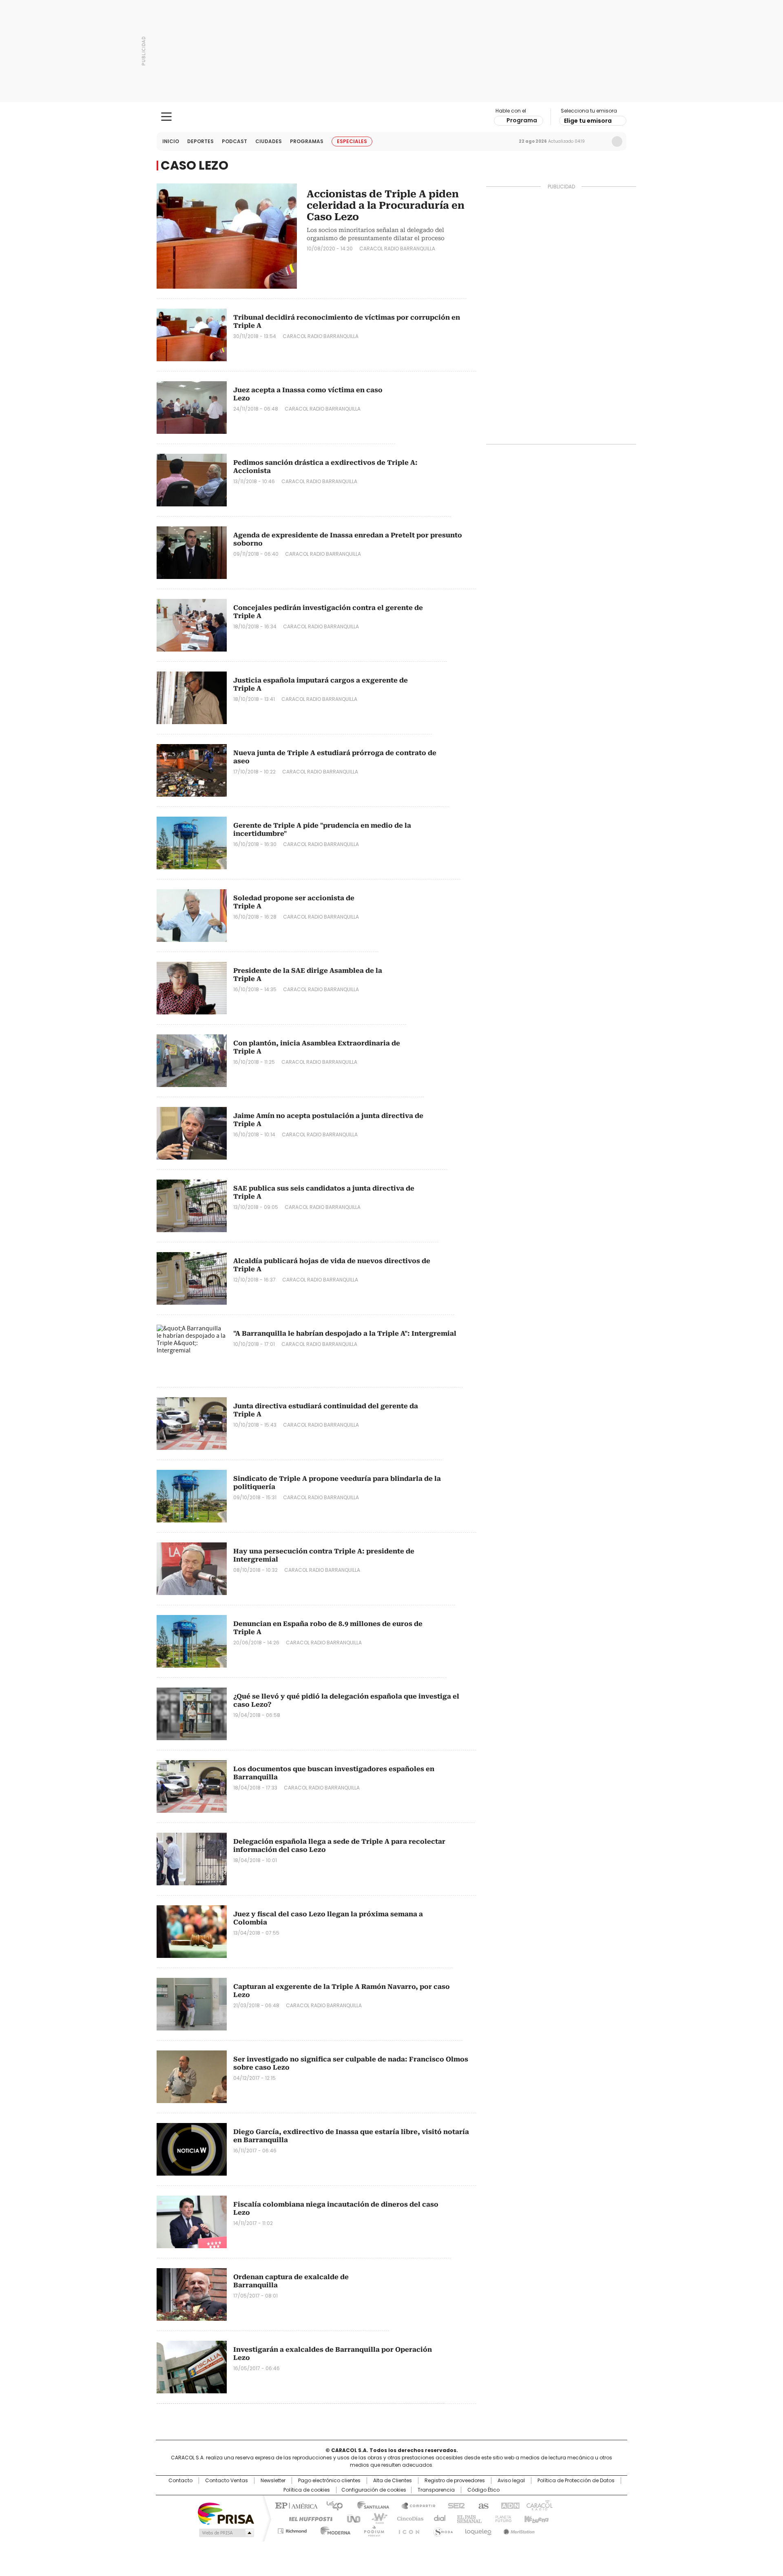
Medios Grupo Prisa (226, 2533)
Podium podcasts (372, 2530)
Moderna (333, 2530)
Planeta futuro (501, 2518)
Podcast (234, 141)
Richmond (292, 2530)
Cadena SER (454, 2505)
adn (509, 2505)
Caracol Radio (392, 117)
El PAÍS (295, 2505)
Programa (522, 120)
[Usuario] (617, 141)
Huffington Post (307, 2518)
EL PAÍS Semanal (467, 2518)
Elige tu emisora (588, 121)
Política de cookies (307, 2490)
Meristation (518, 2530)
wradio (376, 2518)
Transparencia (436, 2490)
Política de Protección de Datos (576, 2481)
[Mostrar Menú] (166, 117)
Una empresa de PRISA (226, 2513)
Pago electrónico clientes (329, 2481)
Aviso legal (511, 2481)
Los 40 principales (331, 2505)
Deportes (200, 141)
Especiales (352, 141)
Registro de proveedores (455, 2481)
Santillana (369, 2505)
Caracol (539, 2505)
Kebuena (535, 2518)
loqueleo (478, 2530)
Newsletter (600, 141)
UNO (351, 2518)
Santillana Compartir (415, 2505)
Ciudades (269, 141)
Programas (307, 141)
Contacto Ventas (227, 2481)
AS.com (482, 2505)
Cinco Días (408, 2518)
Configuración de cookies (374, 2490)
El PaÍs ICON (407, 2530)
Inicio (171, 141)
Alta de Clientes (393, 2481)
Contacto (180, 2481)
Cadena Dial (438, 2518)
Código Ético (483, 2490)
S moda (442, 2530)
